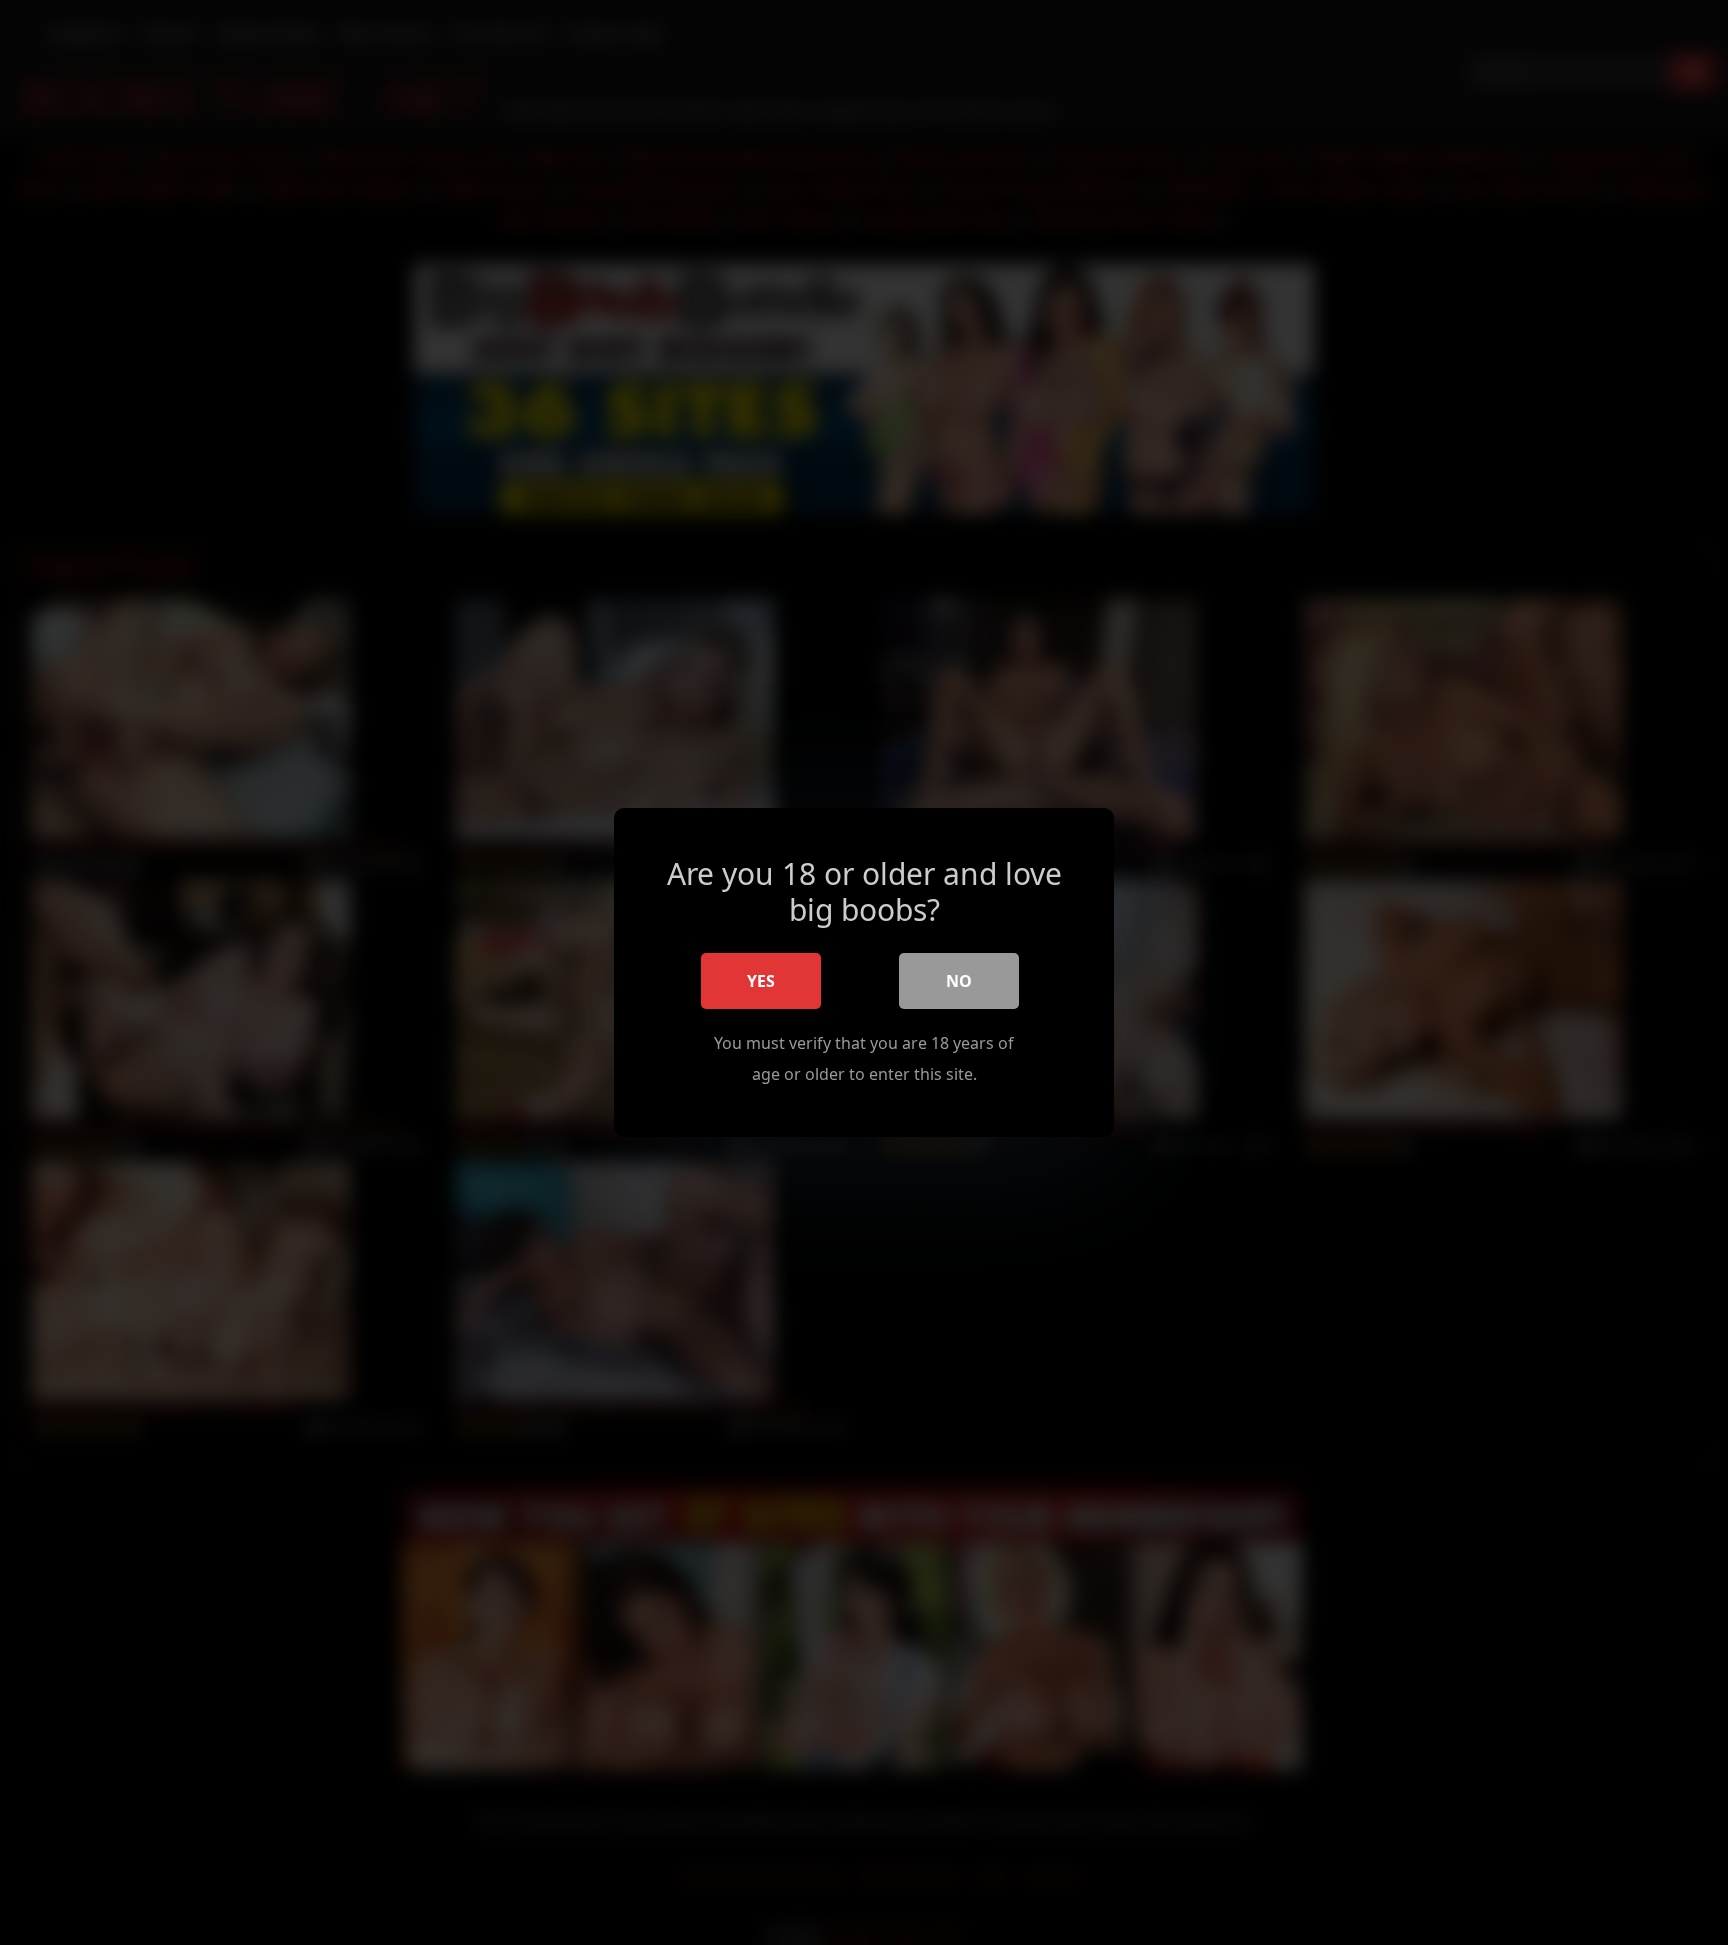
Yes (761, 981)
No (959, 981)
